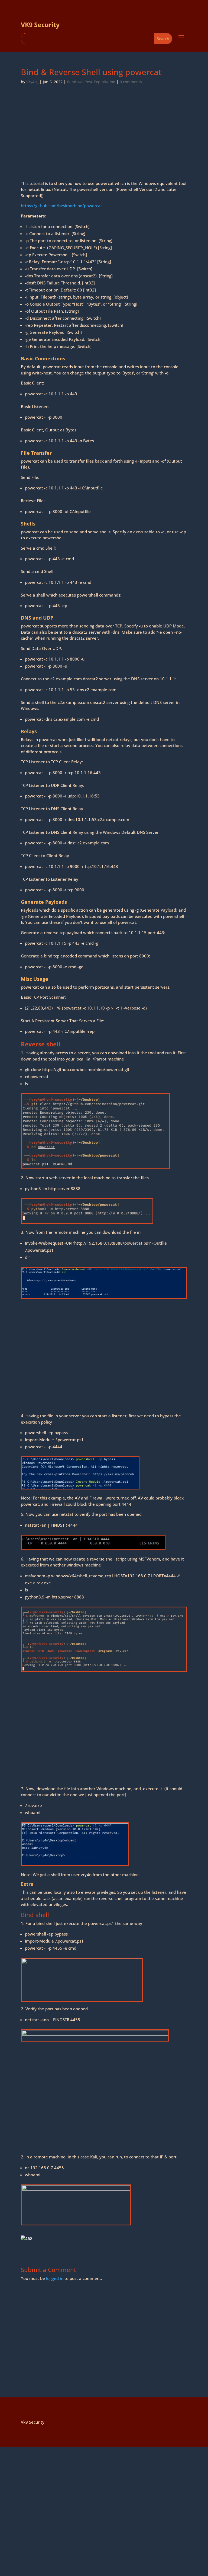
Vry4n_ (32, 82)
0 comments (131, 82)
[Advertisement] (104, 140)
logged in (55, 2278)
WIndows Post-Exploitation (91, 82)
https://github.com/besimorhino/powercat (61, 206)
